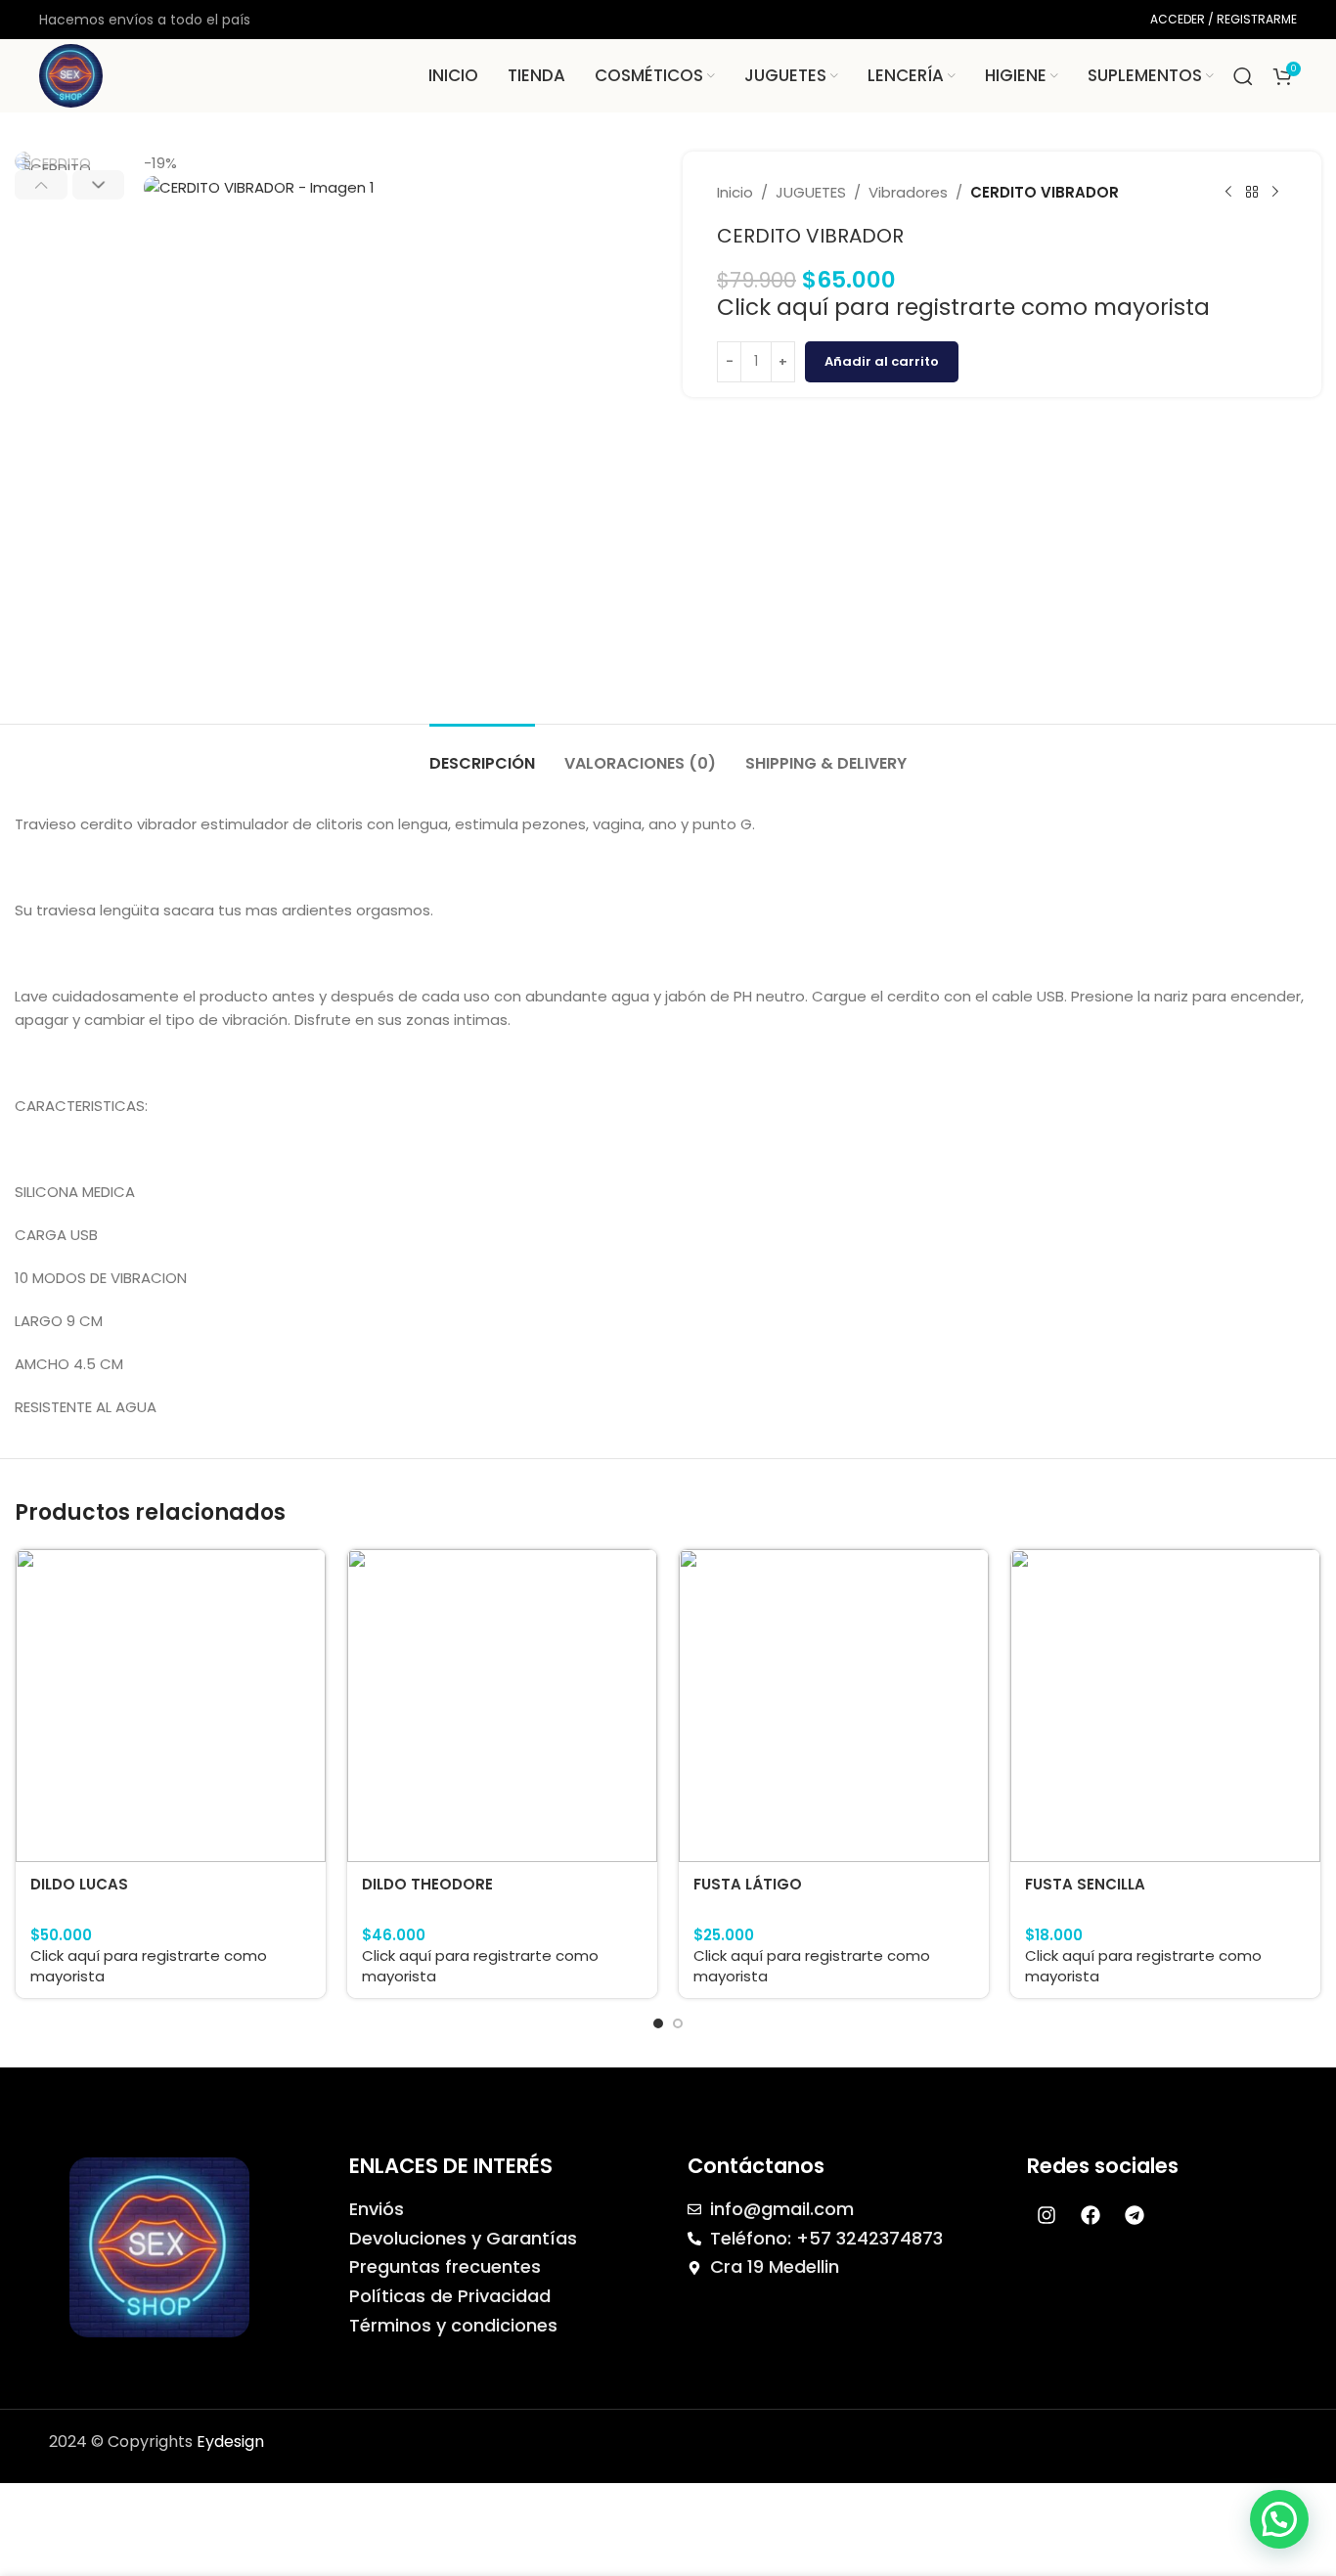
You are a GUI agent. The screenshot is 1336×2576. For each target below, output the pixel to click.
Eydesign (230, 2442)
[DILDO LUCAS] (171, 1706)
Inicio (735, 192)
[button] (41, 185)
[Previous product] (1228, 193)
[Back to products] (1252, 193)
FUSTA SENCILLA (1085, 1884)
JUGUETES (811, 192)
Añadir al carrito (882, 361)
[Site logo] (71, 75)
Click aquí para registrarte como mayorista (963, 307)
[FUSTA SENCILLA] (1165, 1706)
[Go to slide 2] (678, 2023)
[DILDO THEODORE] (502, 1706)
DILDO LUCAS (79, 1884)
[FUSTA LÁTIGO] (834, 1706)
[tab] (482, 754)
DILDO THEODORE (427, 1884)
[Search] (1243, 76)
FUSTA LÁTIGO (748, 1884)
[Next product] (1275, 193)
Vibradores (908, 192)
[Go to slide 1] (658, 2023)
